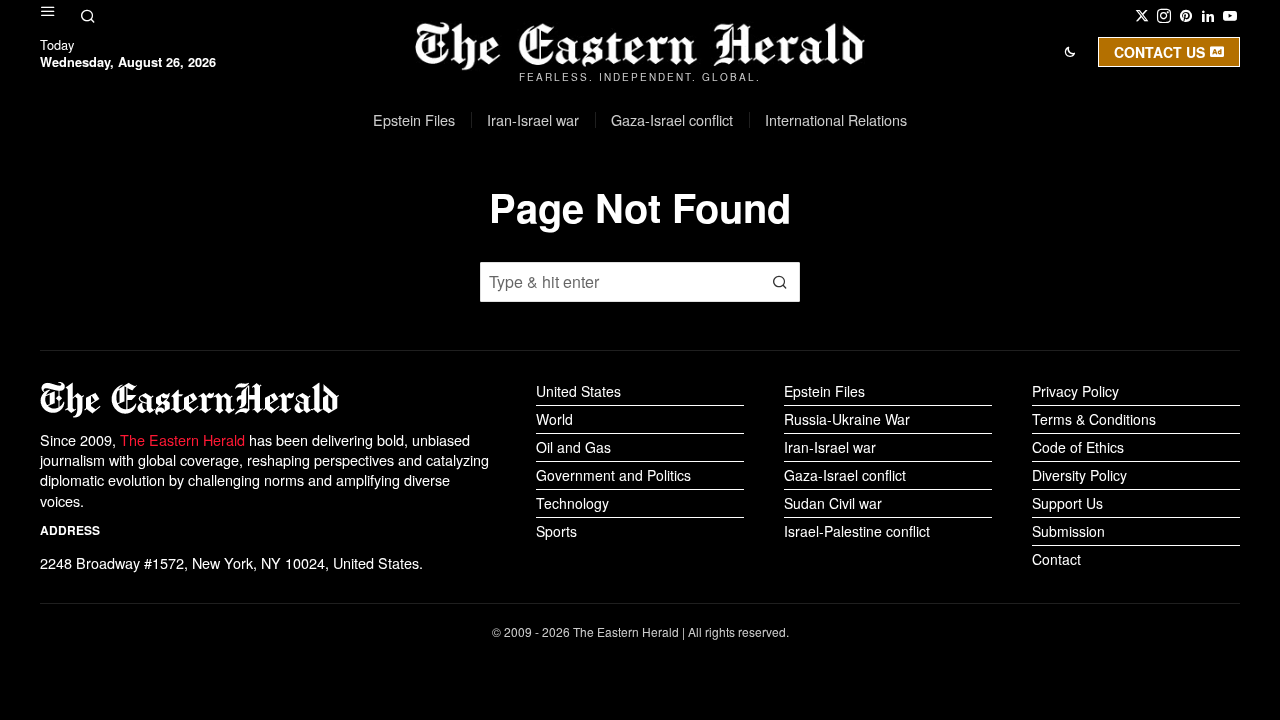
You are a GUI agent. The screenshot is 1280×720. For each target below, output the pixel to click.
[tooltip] (1142, 16)
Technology (572, 503)
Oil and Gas (573, 447)
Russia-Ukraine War (847, 419)
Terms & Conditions (1094, 419)
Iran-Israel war (830, 447)
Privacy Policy (1075, 391)
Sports (556, 531)
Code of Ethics (1078, 447)
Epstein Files (824, 391)
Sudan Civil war (833, 503)
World (554, 419)
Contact (1056, 559)
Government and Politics (613, 475)
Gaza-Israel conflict (845, 475)
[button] (780, 282)
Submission (1068, 531)
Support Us (1067, 503)
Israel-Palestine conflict (857, 531)
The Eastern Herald (182, 439)
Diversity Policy (1079, 475)
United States (578, 391)
